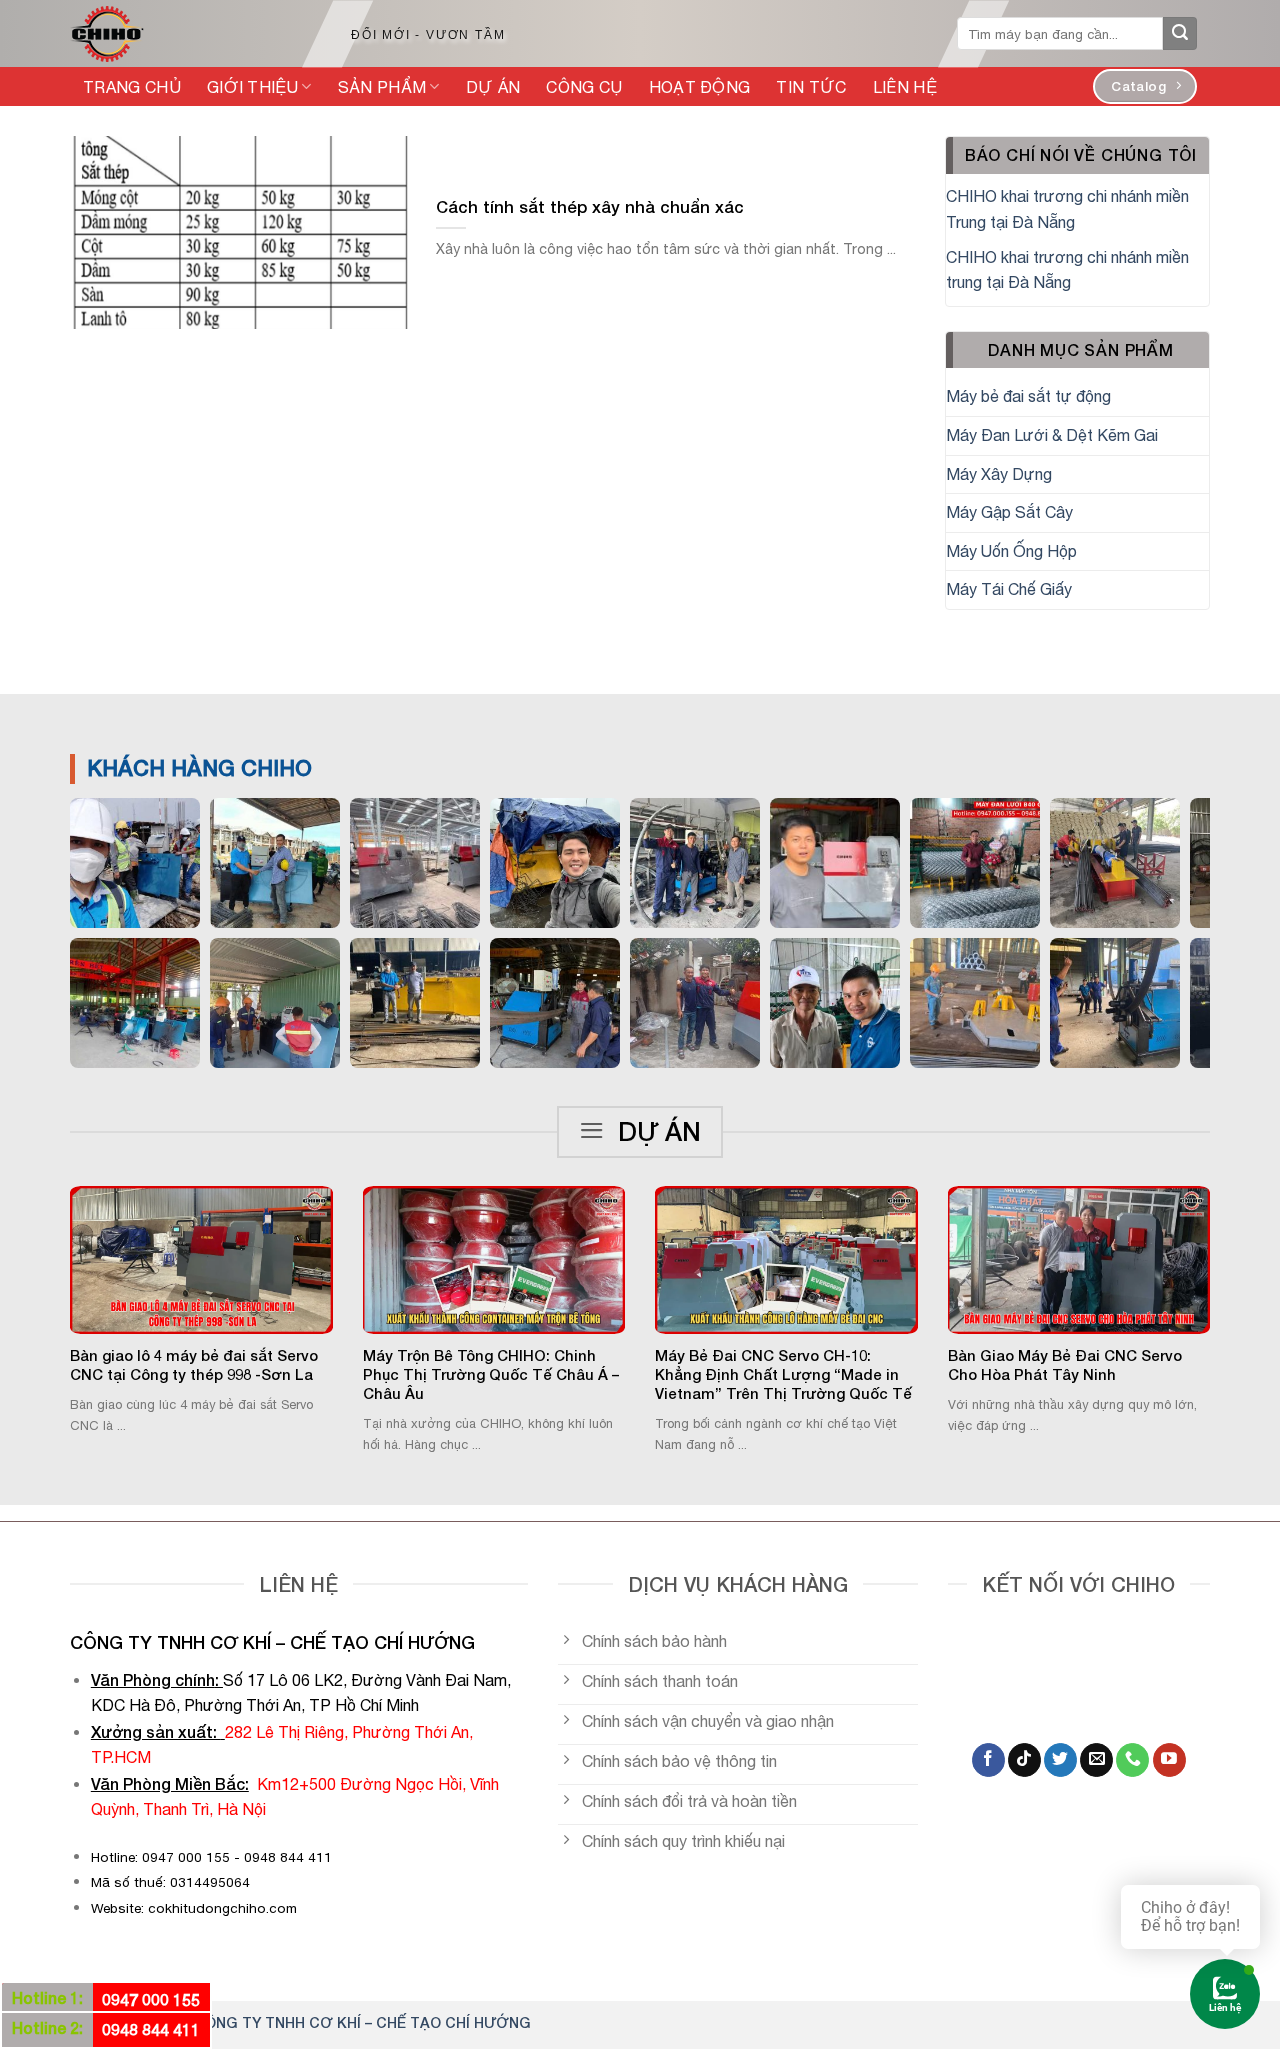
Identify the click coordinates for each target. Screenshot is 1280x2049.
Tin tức (811, 87)
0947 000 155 (151, 1999)
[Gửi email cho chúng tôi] (1096, 1760)
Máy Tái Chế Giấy (1009, 589)
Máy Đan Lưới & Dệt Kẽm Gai (1052, 435)
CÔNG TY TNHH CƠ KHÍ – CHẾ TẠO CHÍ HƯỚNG (362, 2022)
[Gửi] (1180, 34)
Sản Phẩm (382, 87)
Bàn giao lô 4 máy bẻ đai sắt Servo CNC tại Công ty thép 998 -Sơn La (194, 1365)
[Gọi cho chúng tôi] (1132, 1760)
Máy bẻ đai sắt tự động (1028, 396)
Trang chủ (132, 87)
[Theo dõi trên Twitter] (1060, 1760)
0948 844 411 (151, 2029)
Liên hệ (905, 87)
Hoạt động (700, 87)
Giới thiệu (252, 87)
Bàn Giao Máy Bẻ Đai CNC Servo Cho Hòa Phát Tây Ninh (1065, 1365)
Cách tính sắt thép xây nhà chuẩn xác (590, 207)
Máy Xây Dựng (999, 474)
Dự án (493, 87)
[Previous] (44, 1271)
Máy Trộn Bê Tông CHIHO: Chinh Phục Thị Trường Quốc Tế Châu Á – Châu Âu (491, 1374)
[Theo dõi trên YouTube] (1169, 1760)
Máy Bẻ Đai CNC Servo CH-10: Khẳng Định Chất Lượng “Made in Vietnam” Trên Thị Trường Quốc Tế (783, 1374)
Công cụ (584, 87)
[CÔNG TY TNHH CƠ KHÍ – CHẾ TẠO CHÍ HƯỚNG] (189, 34)
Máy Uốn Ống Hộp (1011, 551)
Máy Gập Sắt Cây (1009, 512)
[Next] (1236, 1271)
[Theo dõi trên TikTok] (1024, 1760)
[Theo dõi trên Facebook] (988, 1760)
